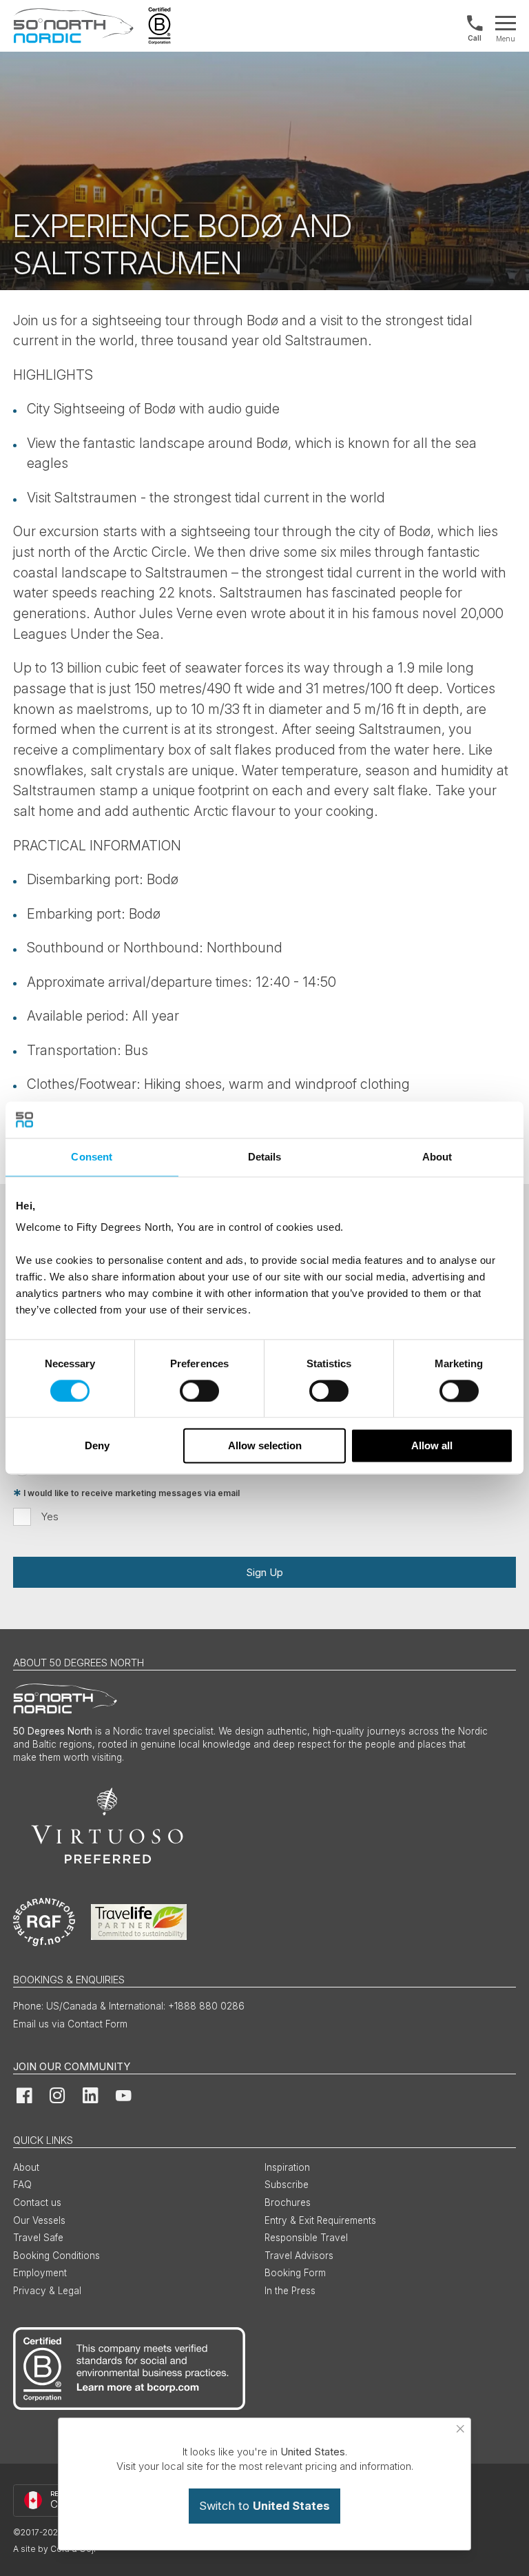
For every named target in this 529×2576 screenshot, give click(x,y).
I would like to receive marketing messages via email (132, 1493)
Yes (50, 1516)
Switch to (264, 2506)
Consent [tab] (92, 1157)
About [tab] (437, 1157)
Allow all (432, 1446)
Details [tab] (265, 1157)
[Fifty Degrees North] (73, 26)
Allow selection (265, 1446)
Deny (97, 1446)
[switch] (199, 1391)
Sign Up (264, 1572)
